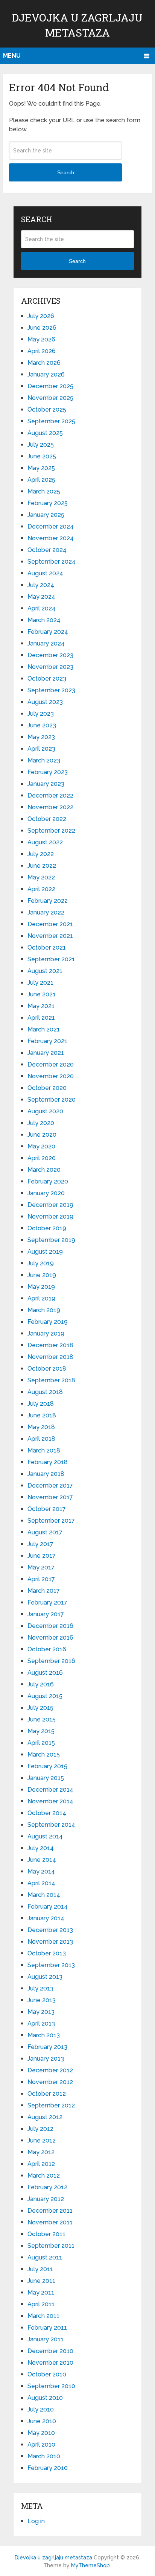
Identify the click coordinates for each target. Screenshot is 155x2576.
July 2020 (41, 1123)
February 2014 (48, 1907)
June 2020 (42, 1135)
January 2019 (46, 1333)
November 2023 (50, 667)
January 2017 (46, 1614)
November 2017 (50, 1497)
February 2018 (48, 1462)
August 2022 (45, 842)
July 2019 (41, 1263)
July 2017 (40, 1544)
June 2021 (42, 994)
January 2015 (46, 1778)
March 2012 (44, 2176)
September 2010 (51, 2386)
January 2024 (46, 643)
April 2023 (41, 749)
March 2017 (44, 1591)
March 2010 (44, 2456)
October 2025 (47, 410)
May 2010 (41, 2433)
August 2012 (45, 2117)
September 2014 (51, 1825)
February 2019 (48, 1322)
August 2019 (45, 1252)
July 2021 (40, 983)
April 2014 (41, 1883)
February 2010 (48, 2468)
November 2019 (50, 1217)
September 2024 (52, 562)
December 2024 (51, 526)
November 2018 (50, 1357)
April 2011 (41, 2304)
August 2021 (45, 971)
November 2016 (50, 1638)
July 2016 (41, 1684)
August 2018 (45, 1392)
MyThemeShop (90, 2565)
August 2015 (45, 1696)
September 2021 (51, 959)
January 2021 (46, 1053)
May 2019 (41, 1287)
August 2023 (45, 702)
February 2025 (48, 503)
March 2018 (44, 1450)
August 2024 (45, 573)
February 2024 (48, 632)
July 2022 (41, 854)
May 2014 (41, 1871)
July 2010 (41, 2409)
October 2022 (47, 819)
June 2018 (42, 1415)
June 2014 (42, 1860)
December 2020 (51, 1064)
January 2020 (46, 1193)
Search (66, 172)
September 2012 (51, 2105)
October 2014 (47, 1813)
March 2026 (44, 363)
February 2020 (48, 1181)
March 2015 (44, 1754)
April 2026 (42, 351)
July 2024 (41, 585)
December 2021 (50, 924)
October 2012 (47, 2094)
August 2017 (45, 1532)
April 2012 (41, 2164)
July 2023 (41, 714)
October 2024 (47, 550)
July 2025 (41, 445)
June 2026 (42, 328)
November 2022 (50, 807)
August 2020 (45, 1111)
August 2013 (45, 1977)
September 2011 (51, 2246)
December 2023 (50, 655)
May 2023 (41, 737)
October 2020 (47, 1088)
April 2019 (41, 1298)
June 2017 (42, 1556)
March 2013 (44, 2035)
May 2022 (41, 877)
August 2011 (45, 2257)
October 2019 (47, 1228)
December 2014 (50, 1790)
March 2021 (44, 1029)
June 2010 (42, 2421)
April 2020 (42, 1158)
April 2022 (41, 889)
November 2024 (51, 538)
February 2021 (47, 1041)
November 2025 (50, 398)
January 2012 (46, 2199)
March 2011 (43, 2316)
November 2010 (50, 2363)
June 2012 (42, 2140)
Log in (36, 2521)
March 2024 (44, 620)
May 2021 (41, 1006)
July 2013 (40, 1988)
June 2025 (42, 456)
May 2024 (41, 597)
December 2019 (50, 1205)
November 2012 (50, 2082)
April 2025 (41, 480)
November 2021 (50, 936)
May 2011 (41, 2292)
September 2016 (51, 1661)
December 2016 (50, 1626)
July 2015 (40, 1708)
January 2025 (46, 515)
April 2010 (41, 2445)
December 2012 (50, 2070)
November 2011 (50, 2222)
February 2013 (47, 2047)
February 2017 (47, 1602)
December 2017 (50, 1486)
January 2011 (46, 2339)
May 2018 (41, 1427)
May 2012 (41, 2152)
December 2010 (50, 2351)
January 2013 (46, 2059)
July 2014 (41, 1848)
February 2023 (48, 772)
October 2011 (46, 2234)
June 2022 (42, 866)
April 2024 (42, 608)
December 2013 (50, 1930)
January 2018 (46, 1474)
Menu (12, 56)
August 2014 (45, 1836)
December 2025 (50, 386)
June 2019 (42, 1275)
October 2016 (47, 1649)
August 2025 (45, 433)
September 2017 (51, 1521)
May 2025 (41, 468)
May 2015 (41, 1731)
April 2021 (41, 1018)
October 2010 (47, 2374)
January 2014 (46, 1918)
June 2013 (42, 2000)
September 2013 (51, 1965)
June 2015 (42, 1719)
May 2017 (41, 1567)
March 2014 (44, 1895)
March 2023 (44, 760)
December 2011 (50, 2211)
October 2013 (47, 1953)
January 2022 (46, 912)
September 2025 (51, 421)
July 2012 (40, 2129)
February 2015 (47, 1766)
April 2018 (41, 1439)
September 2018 (51, 1380)
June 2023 (42, 725)
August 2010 (45, 2398)
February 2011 (47, 2328)
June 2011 (41, 2281)
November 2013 (50, 1942)
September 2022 (51, 831)
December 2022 (50, 795)
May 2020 (41, 1146)
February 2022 (48, 901)
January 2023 (46, 784)
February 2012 (47, 2187)
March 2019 (44, 1310)
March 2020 (44, 1170)
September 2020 (52, 1100)
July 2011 (40, 2269)
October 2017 (47, 1509)
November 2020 (51, 1076)
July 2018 (41, 1404)
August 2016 (45, 1673)
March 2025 (44, 491)
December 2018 (50, 1345)
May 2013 (41, 2012)
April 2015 (41, 1743)
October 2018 (47, 1369)
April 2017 (41, 1579)
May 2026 (41, 339)
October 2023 (47, 679)
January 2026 (46, 374)
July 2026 (41, 316)
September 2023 (51, 690)
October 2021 (47, 948)
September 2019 (51, 1240)
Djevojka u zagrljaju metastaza (53, 2558)
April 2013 (41, 2023)
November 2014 (50, 1801)
